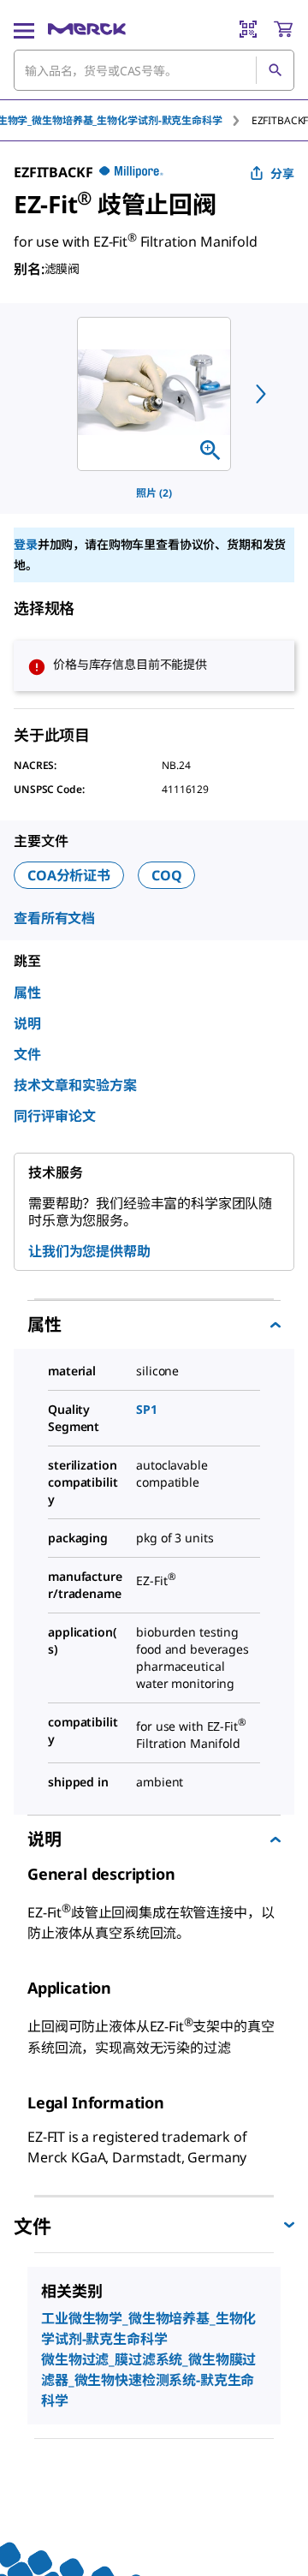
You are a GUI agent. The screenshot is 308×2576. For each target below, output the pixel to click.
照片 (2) (154, 493)
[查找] (275, 70)
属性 (27, 993)
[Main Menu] (24, 29)
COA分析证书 (69, 875)
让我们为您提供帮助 (89, 1251)
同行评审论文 (55, 1116)
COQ (167, 875)
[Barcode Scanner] (248, 29)
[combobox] (154, 70)
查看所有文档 (54, 918)
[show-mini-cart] (283, 29)
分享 (282, 173)
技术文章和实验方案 (75, 1085)
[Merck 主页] (87, 29)
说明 (27, 1023)
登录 (26, 544)
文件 (27, 1054)
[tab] (280, 120)
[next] (261, 394)
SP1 (147, 1409)
